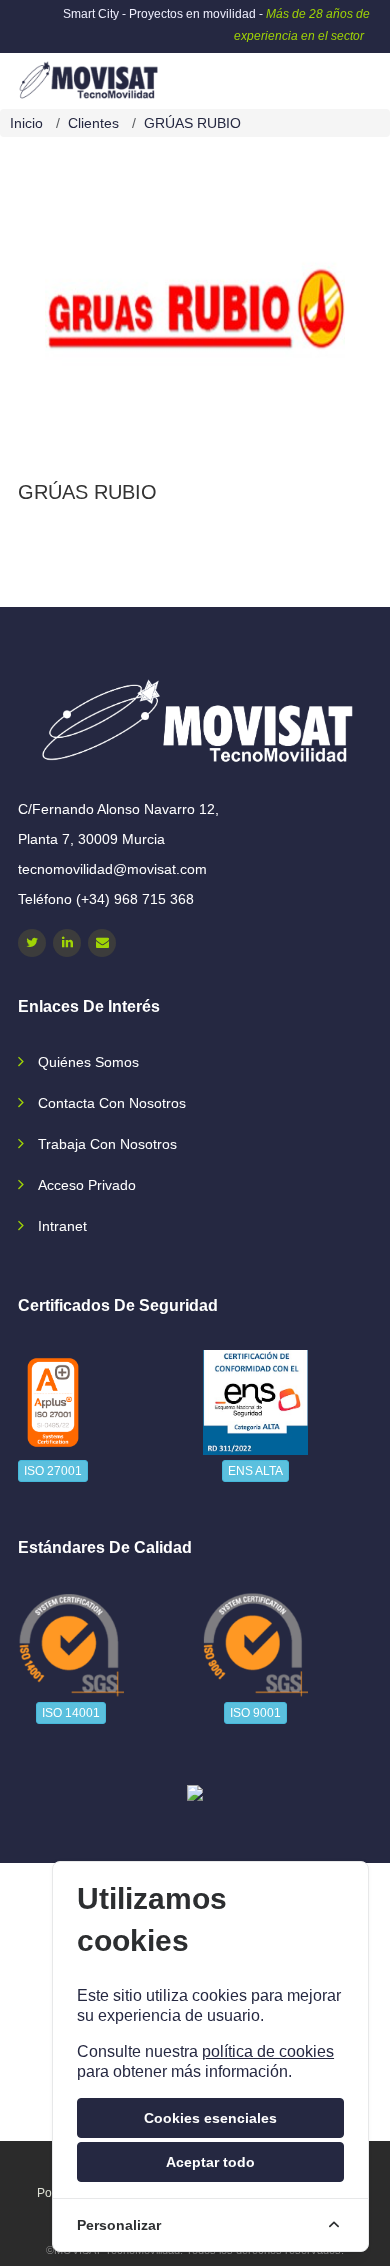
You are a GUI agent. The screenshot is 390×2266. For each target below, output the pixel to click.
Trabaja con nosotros (107, 1144)
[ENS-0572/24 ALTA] (256, 1402)
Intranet (62, 1226)
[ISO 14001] (71, 1644)
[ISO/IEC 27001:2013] (53, 1402)
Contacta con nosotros (112, 1103)
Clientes (93, 123)
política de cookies (268, 2051)
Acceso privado (87, 1185)
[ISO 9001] (256, 1644)
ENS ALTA (255, 1471)
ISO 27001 (53, 1471)
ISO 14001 (71, 1713)
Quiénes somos (88, 1062)
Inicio (26, 123)
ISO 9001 (255, 1713)
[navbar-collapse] (335, 73)
